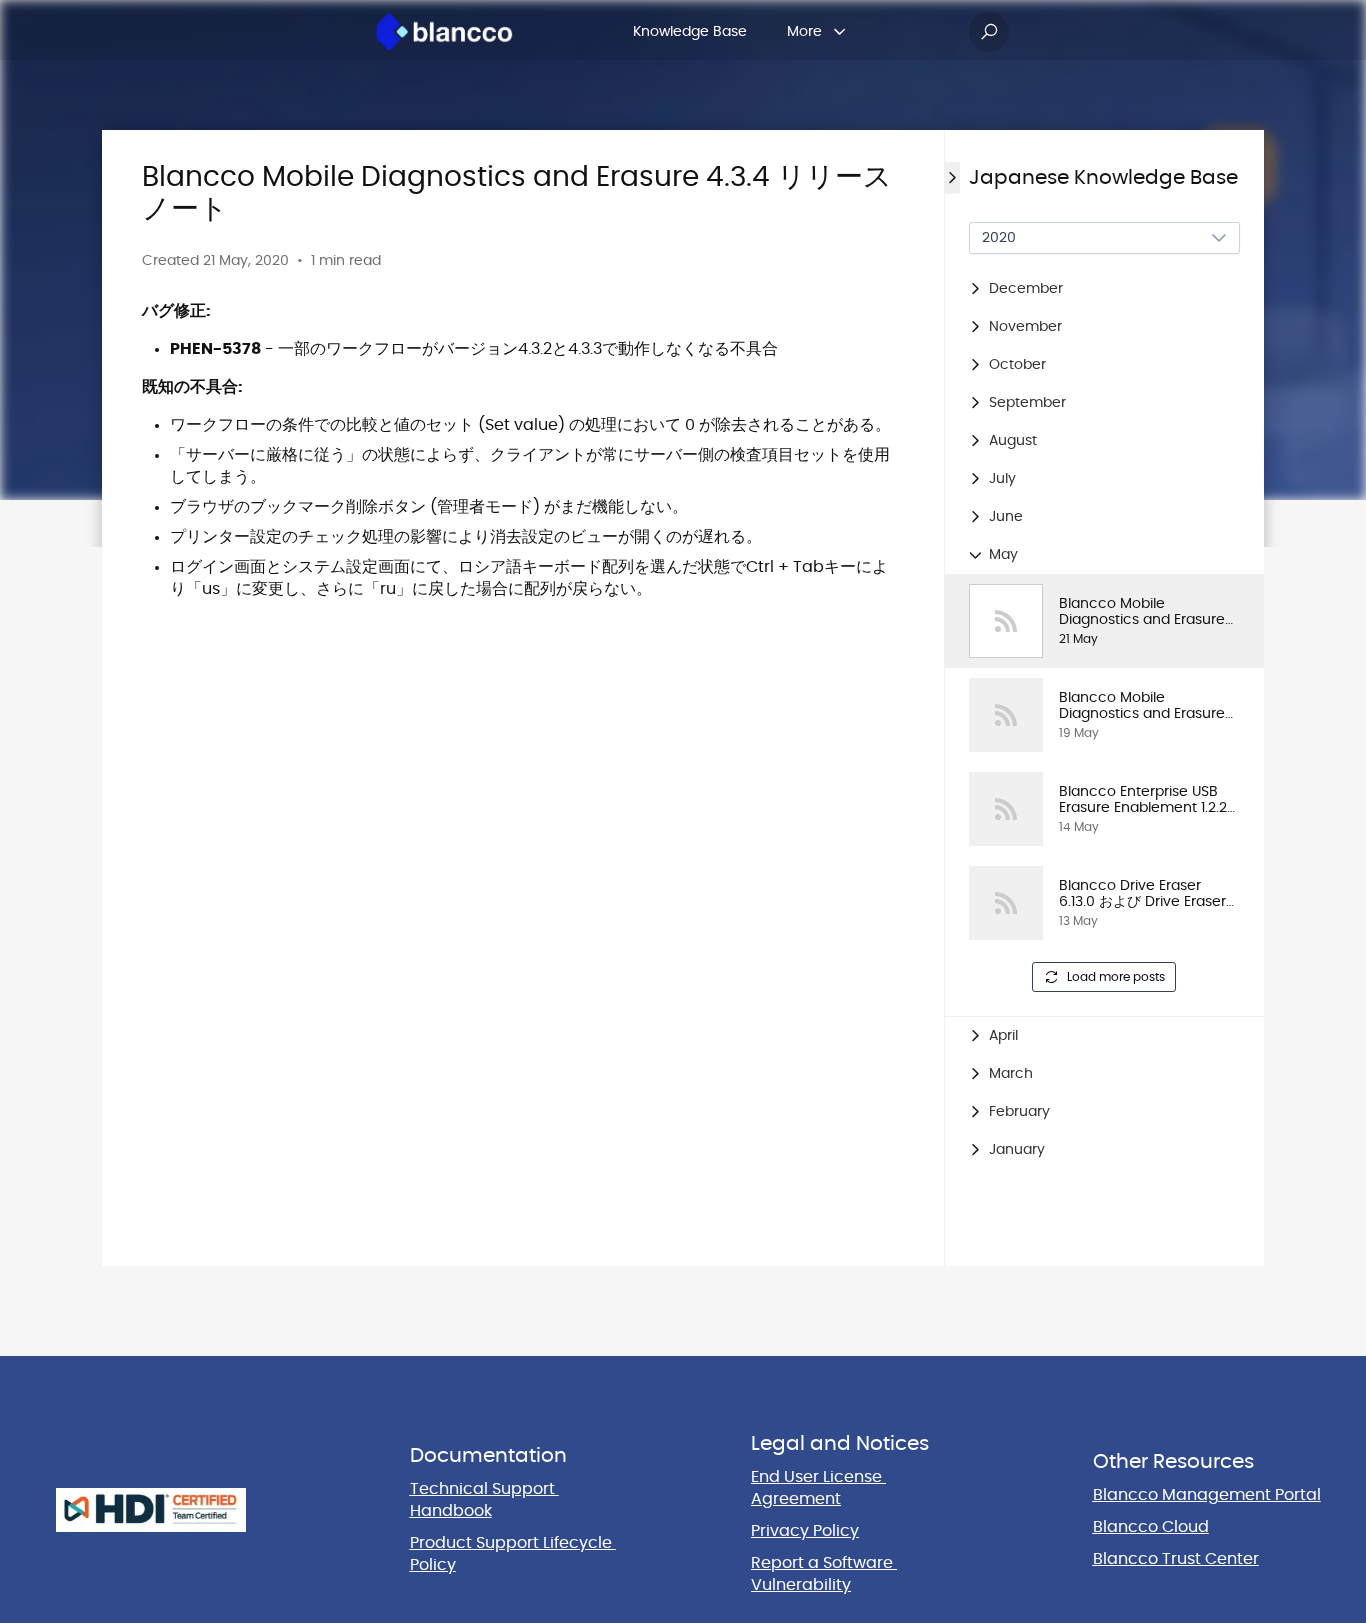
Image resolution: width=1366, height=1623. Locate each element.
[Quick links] (445, 32)
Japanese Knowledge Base (1103, 178)
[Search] (989, 32)
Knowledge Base (690, 32)
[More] (840, 32)
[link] (1104, 621)
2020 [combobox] (999, 238)
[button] (1104, 289)
